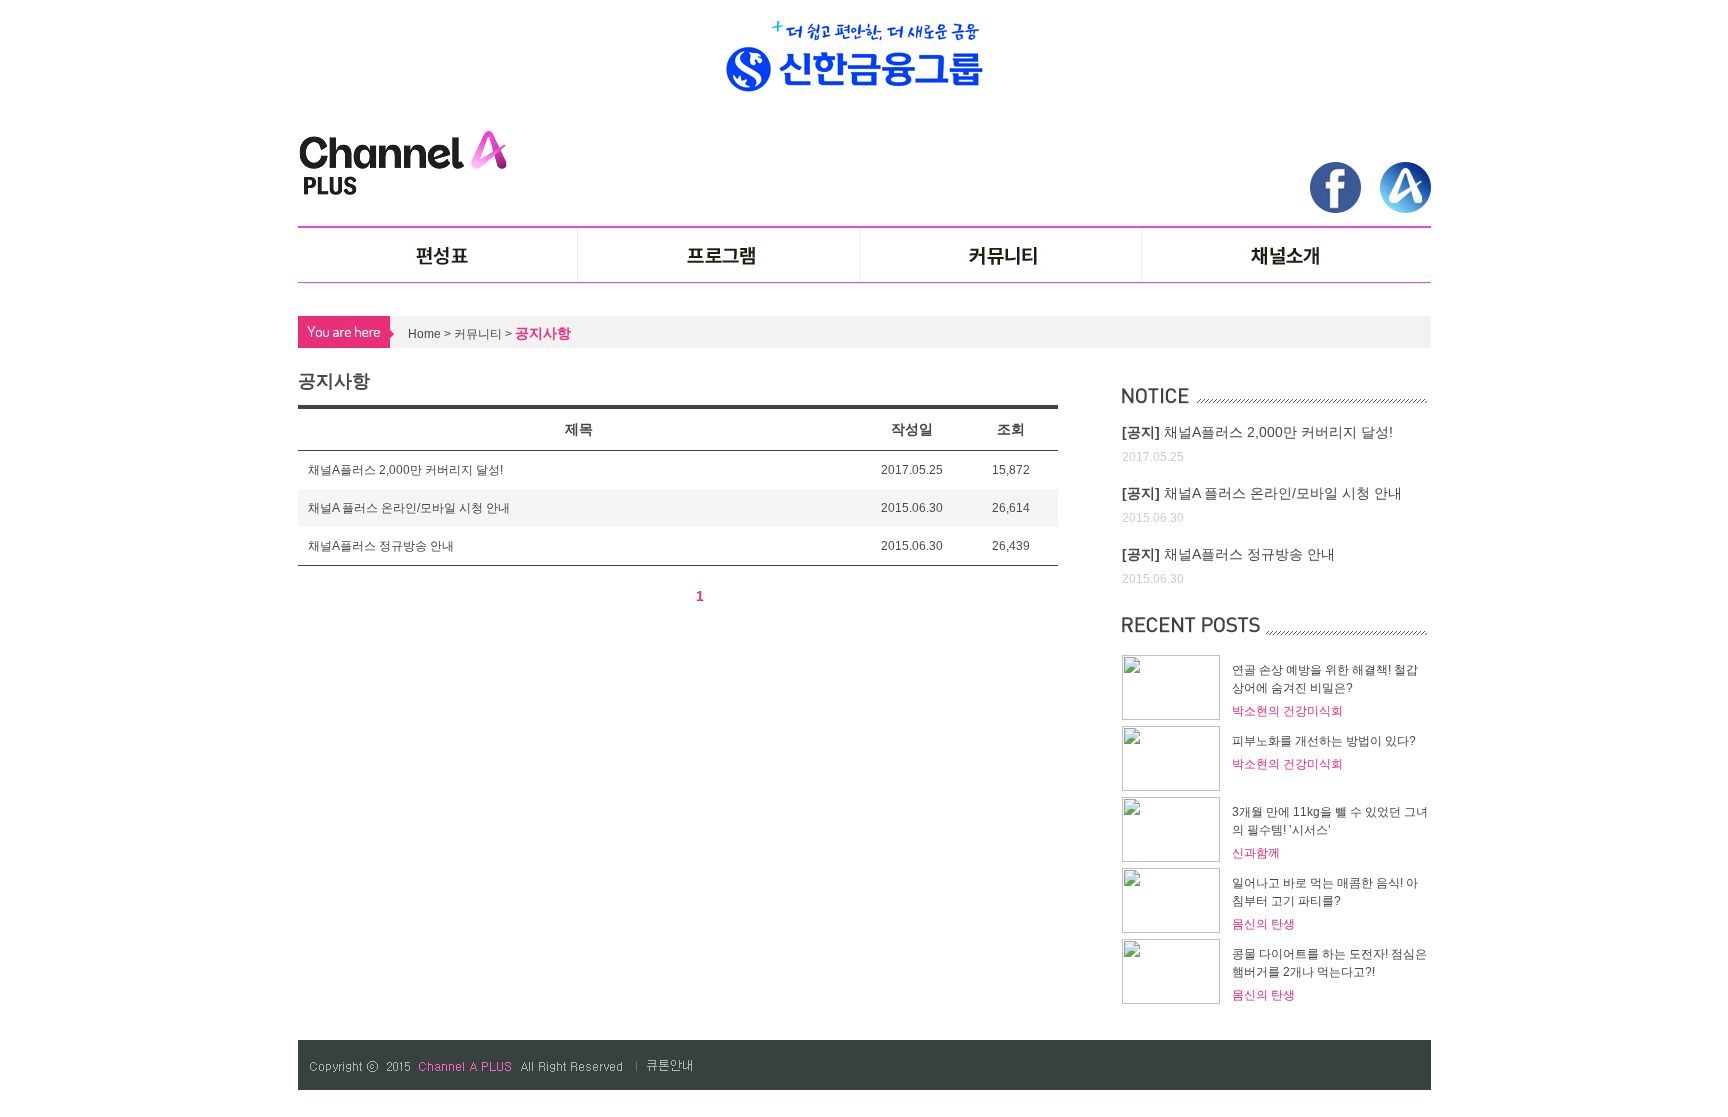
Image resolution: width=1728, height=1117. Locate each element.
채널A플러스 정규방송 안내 (381, 546)
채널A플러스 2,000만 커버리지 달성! (405, 470)
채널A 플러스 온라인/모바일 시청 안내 (409, 508)
